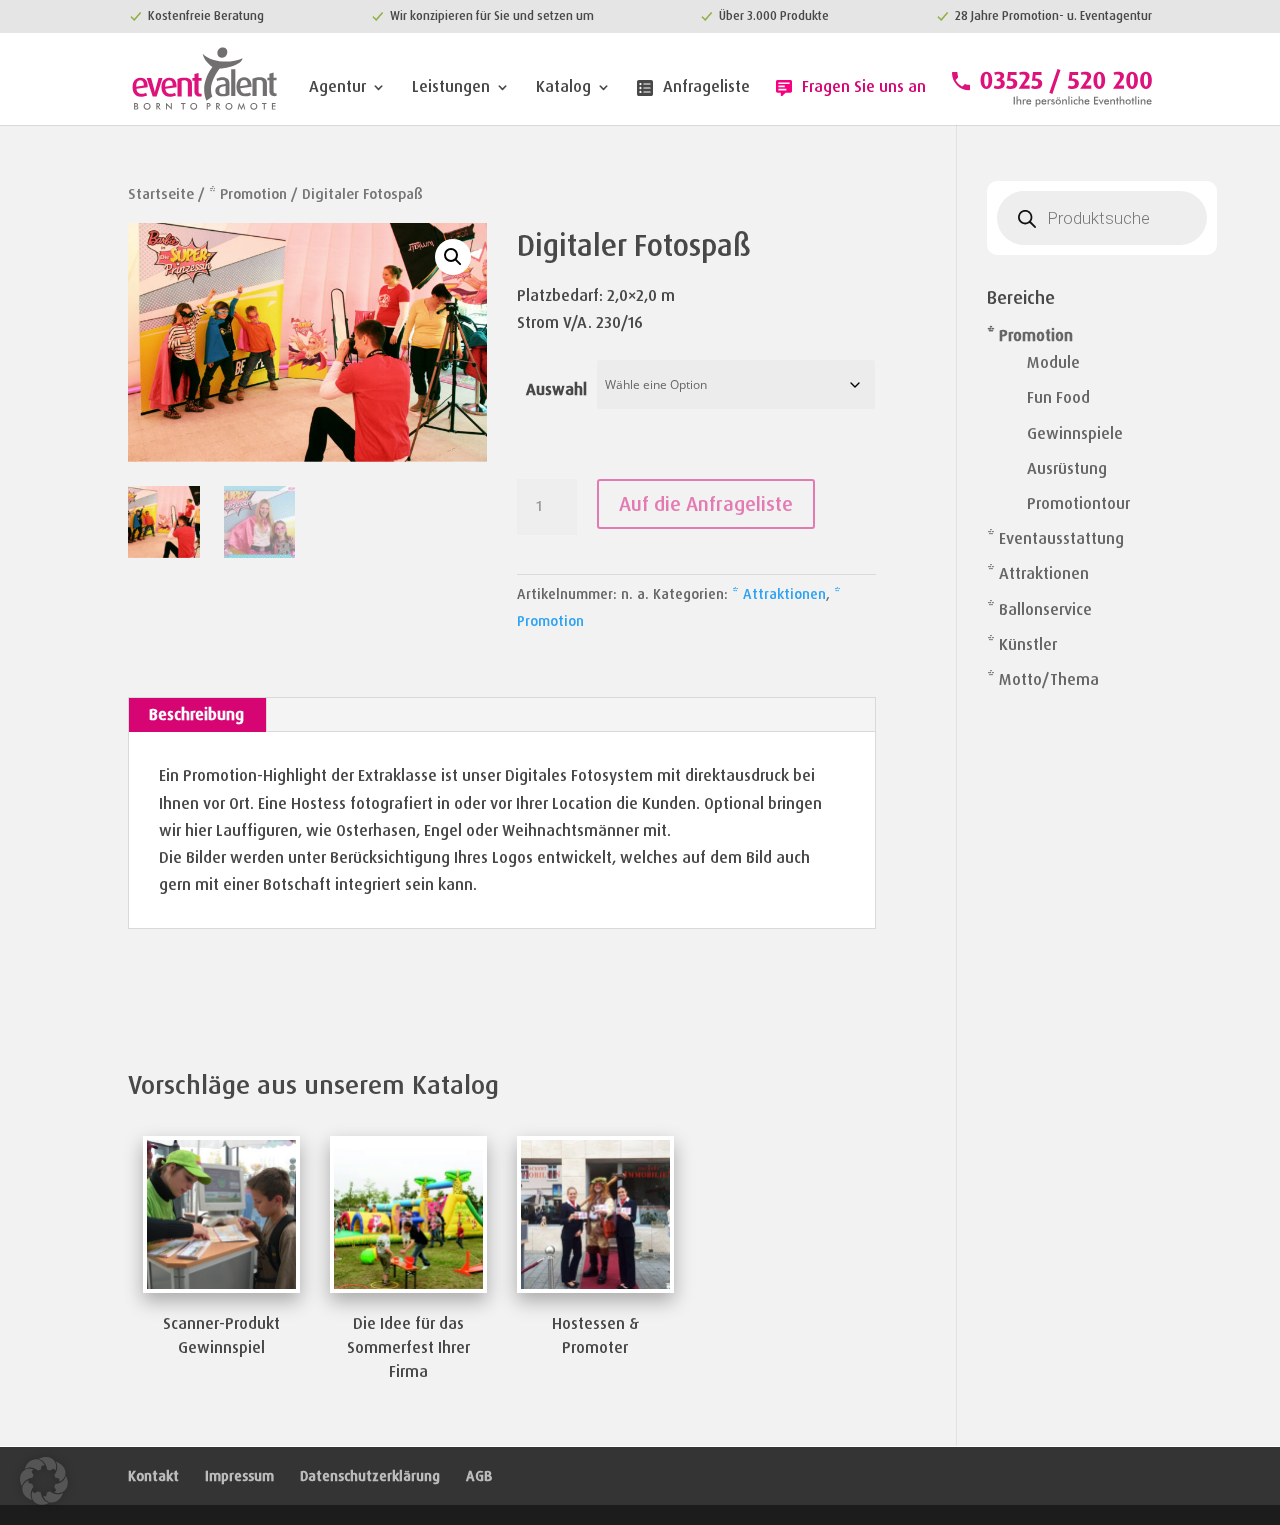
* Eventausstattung (1055, 538)
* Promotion (248, 194)
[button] (453, 257)
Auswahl (556, 389)
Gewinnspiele (1075, 433)
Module (1053, 362)
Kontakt (153, 1476)
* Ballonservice (1039, 609)
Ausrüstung (1067, 468)
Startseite (161, 194)
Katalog (563, 88)
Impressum (239, 1476)
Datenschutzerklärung (370, 1476)
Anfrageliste (706, 88)
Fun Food (1058, 397)
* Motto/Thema (1043, 679)
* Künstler (1022, 644)
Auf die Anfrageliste (706, 504)
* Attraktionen (779, 594)
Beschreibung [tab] (196, 714)
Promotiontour (1078, 503)
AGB (479, 1476)
